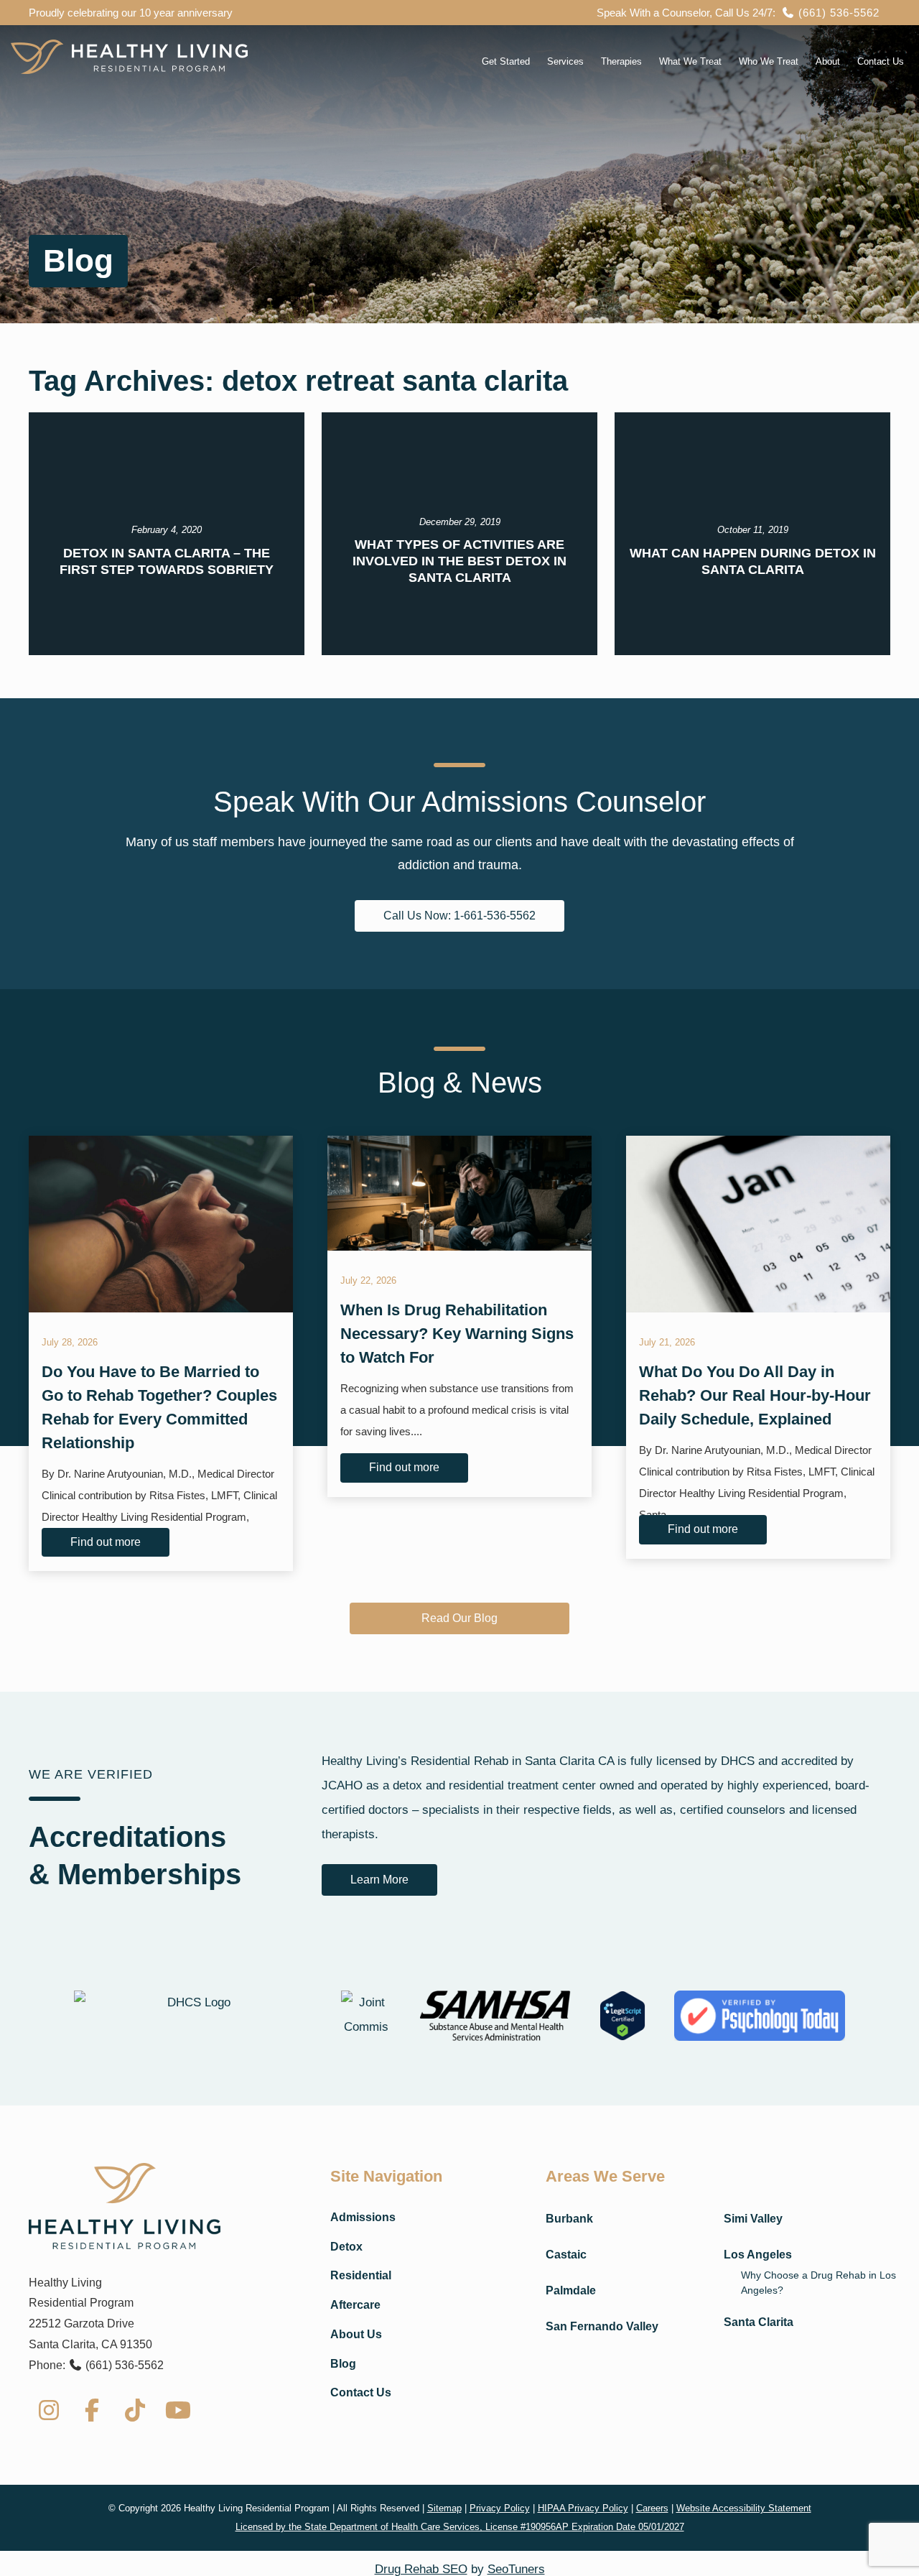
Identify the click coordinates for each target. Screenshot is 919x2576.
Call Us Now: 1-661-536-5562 (459, 916)
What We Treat (690, 61)
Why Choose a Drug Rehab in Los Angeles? (818, 2283)
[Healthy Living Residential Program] (129, 57)
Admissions (363, 2217)
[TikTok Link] (135, 2410)
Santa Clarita (759, 2322)
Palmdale (571, 2290)
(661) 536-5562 (837, 13)
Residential (361, 2275)
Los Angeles (758, 2255)
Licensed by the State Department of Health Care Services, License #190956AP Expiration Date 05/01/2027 (460, 2527)
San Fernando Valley (602, 2326)
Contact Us (881, 61)
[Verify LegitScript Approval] (623, 2015)
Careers (652, 2508)
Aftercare (355, 2305)
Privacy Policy (500, 2508)
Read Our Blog (459, 1618)
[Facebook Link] (92, 2410)
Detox (346, 2247)
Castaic (566, 2255)
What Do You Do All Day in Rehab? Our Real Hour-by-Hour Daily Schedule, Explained (755, 1395)
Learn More (379, 1880)
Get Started (506, 61)
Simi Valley (753, 2219)
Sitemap (444, 2508)
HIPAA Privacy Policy (583, 2508)
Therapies (621, 61)
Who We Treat (769, 61)
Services (565, 61)
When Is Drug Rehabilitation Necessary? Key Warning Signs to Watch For (457, 1334)
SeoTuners (516, 2569)
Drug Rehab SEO (421, 2569)
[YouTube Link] (178, 2410)
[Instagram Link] (49, 2410)
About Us (356, 2334)
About (828, 61)
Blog (343, 2364)
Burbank (569, 2219)
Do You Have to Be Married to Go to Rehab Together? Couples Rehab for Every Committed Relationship (159, 1407)
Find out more (106, 1542)
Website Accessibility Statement (744, 2508)
